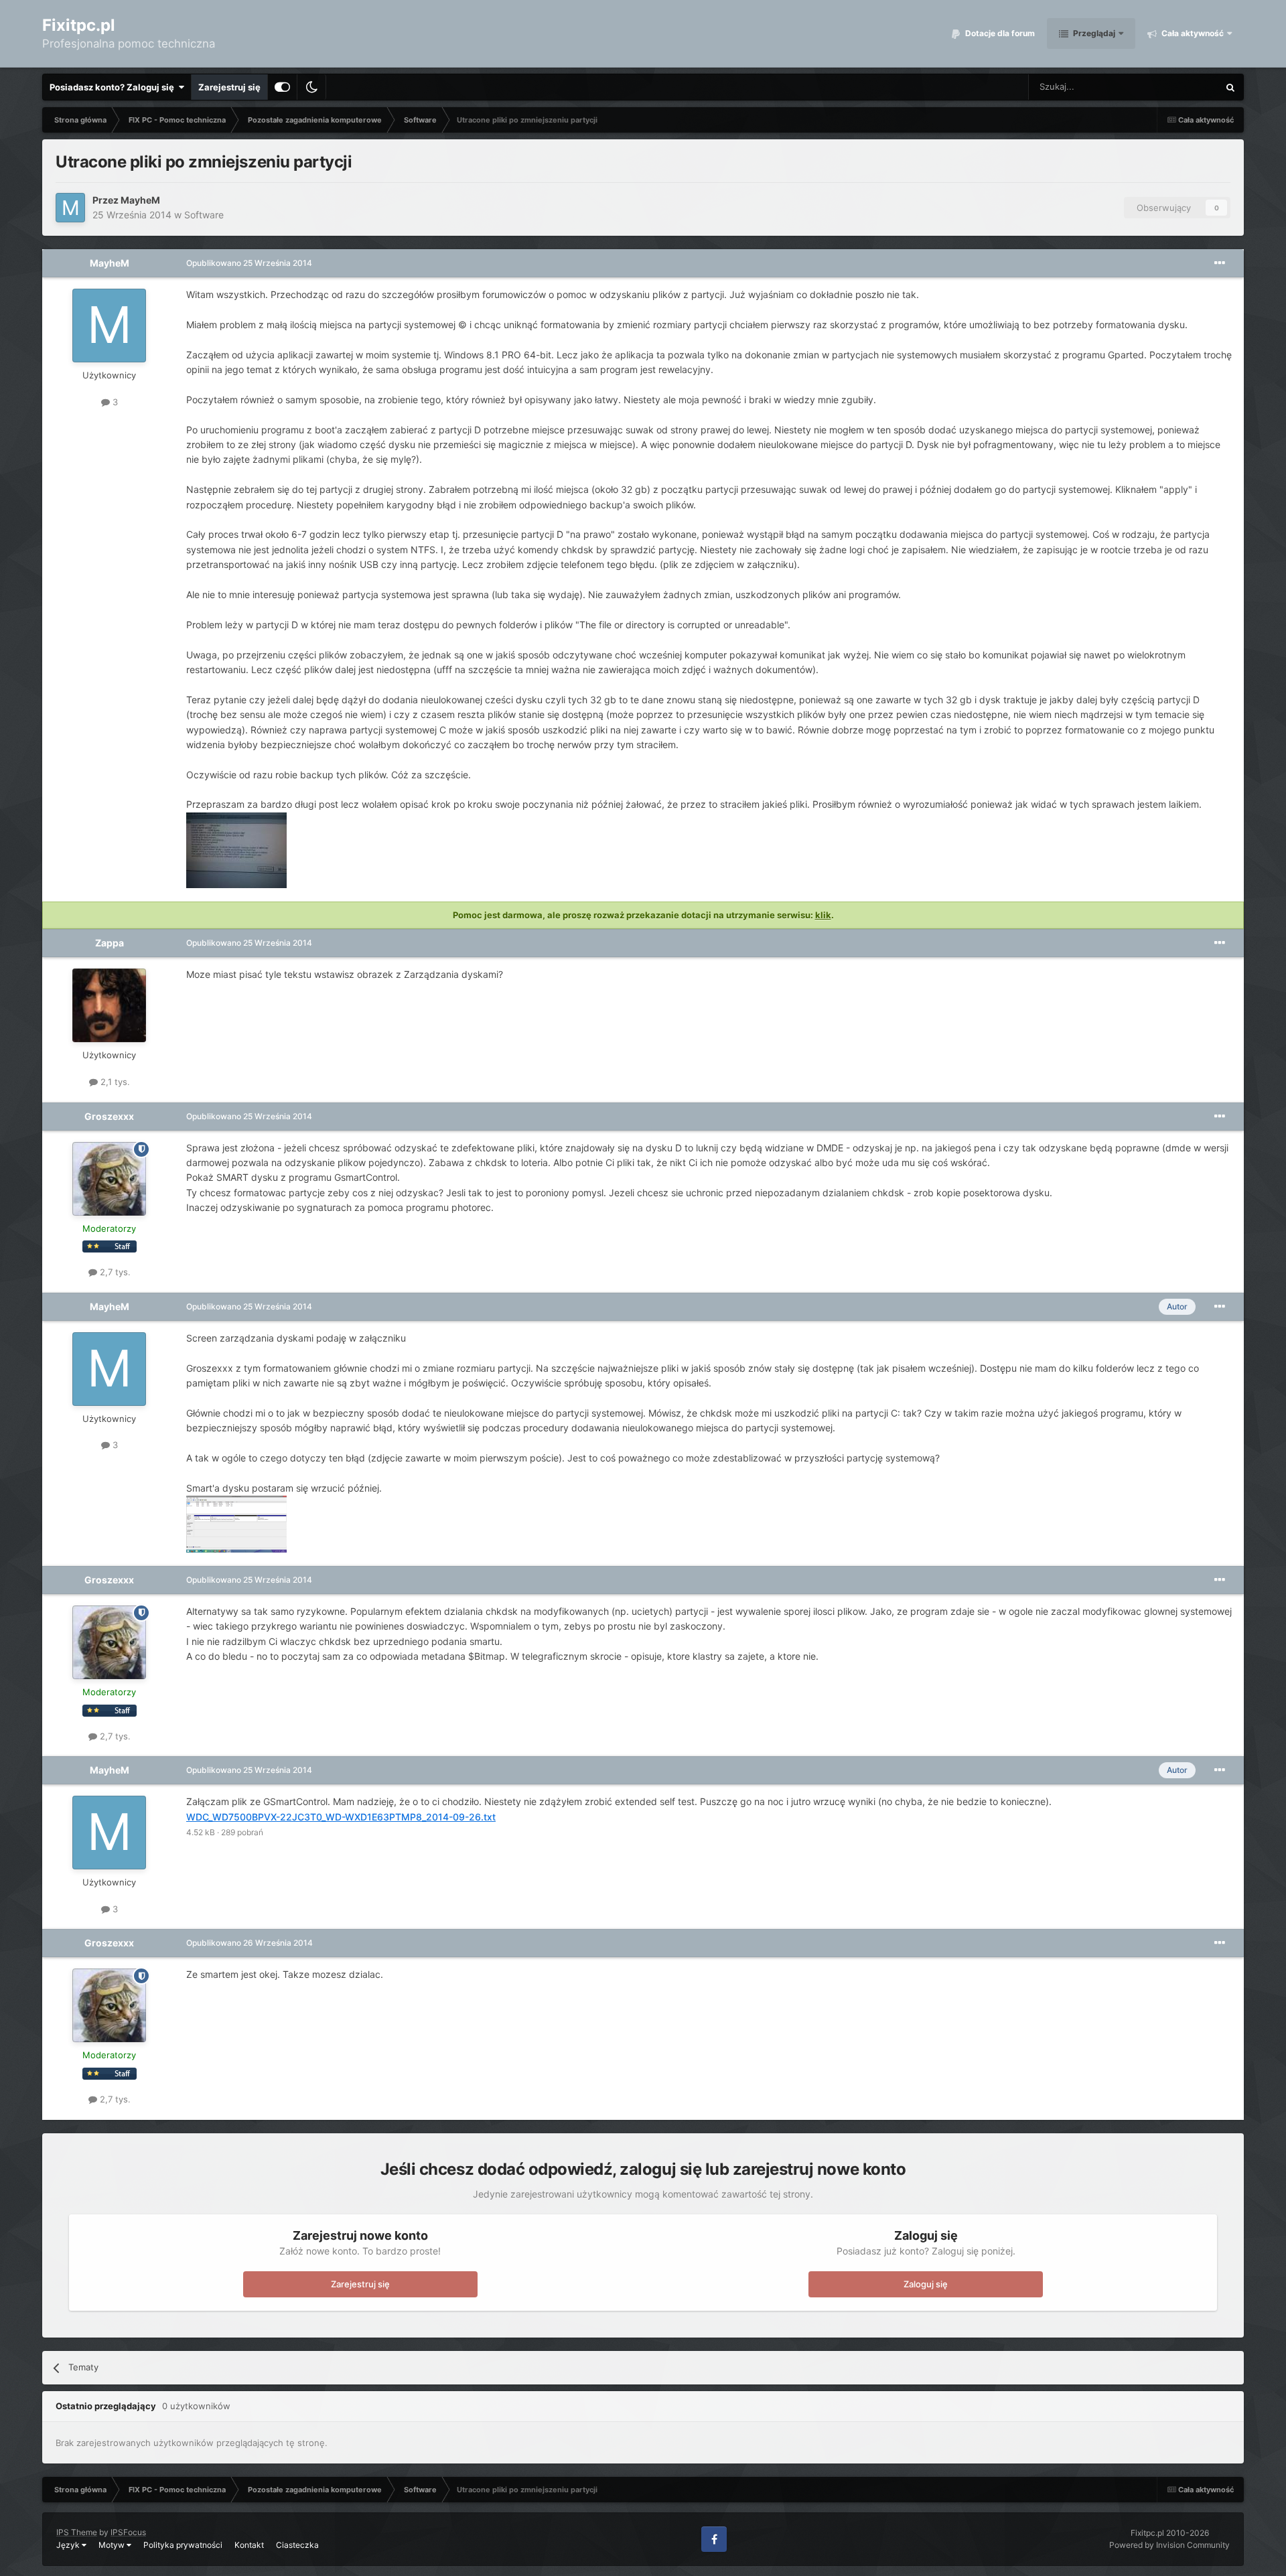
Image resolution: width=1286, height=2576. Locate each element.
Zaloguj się (926, 2284)
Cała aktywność (1192, 33)
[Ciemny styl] (311, 87)
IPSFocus (128, 2532)
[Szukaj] (1230, 87)
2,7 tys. (114, 1272)
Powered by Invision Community (1169, 2545)
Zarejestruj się (229, 87)
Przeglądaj (1093, 33)
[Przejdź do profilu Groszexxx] (109, 1179)
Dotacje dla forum (999, 33)
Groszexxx (109, 1116)
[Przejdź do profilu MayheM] (70, 208)
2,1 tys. (114, 1082)
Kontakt (249, 2545)
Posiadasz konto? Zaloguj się (114, 87)
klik (823, 915)
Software (204, 215)
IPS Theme (77, 2532)
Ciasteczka (297, 2545)
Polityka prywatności (183, 2545)
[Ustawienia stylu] (282, 87)
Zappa (110, 943)
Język (69, 2545)
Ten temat (1181, 87)
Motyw (113, 2545)
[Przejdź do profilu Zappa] (109, 1005)
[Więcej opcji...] (1220, 263)
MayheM (140, 200)
